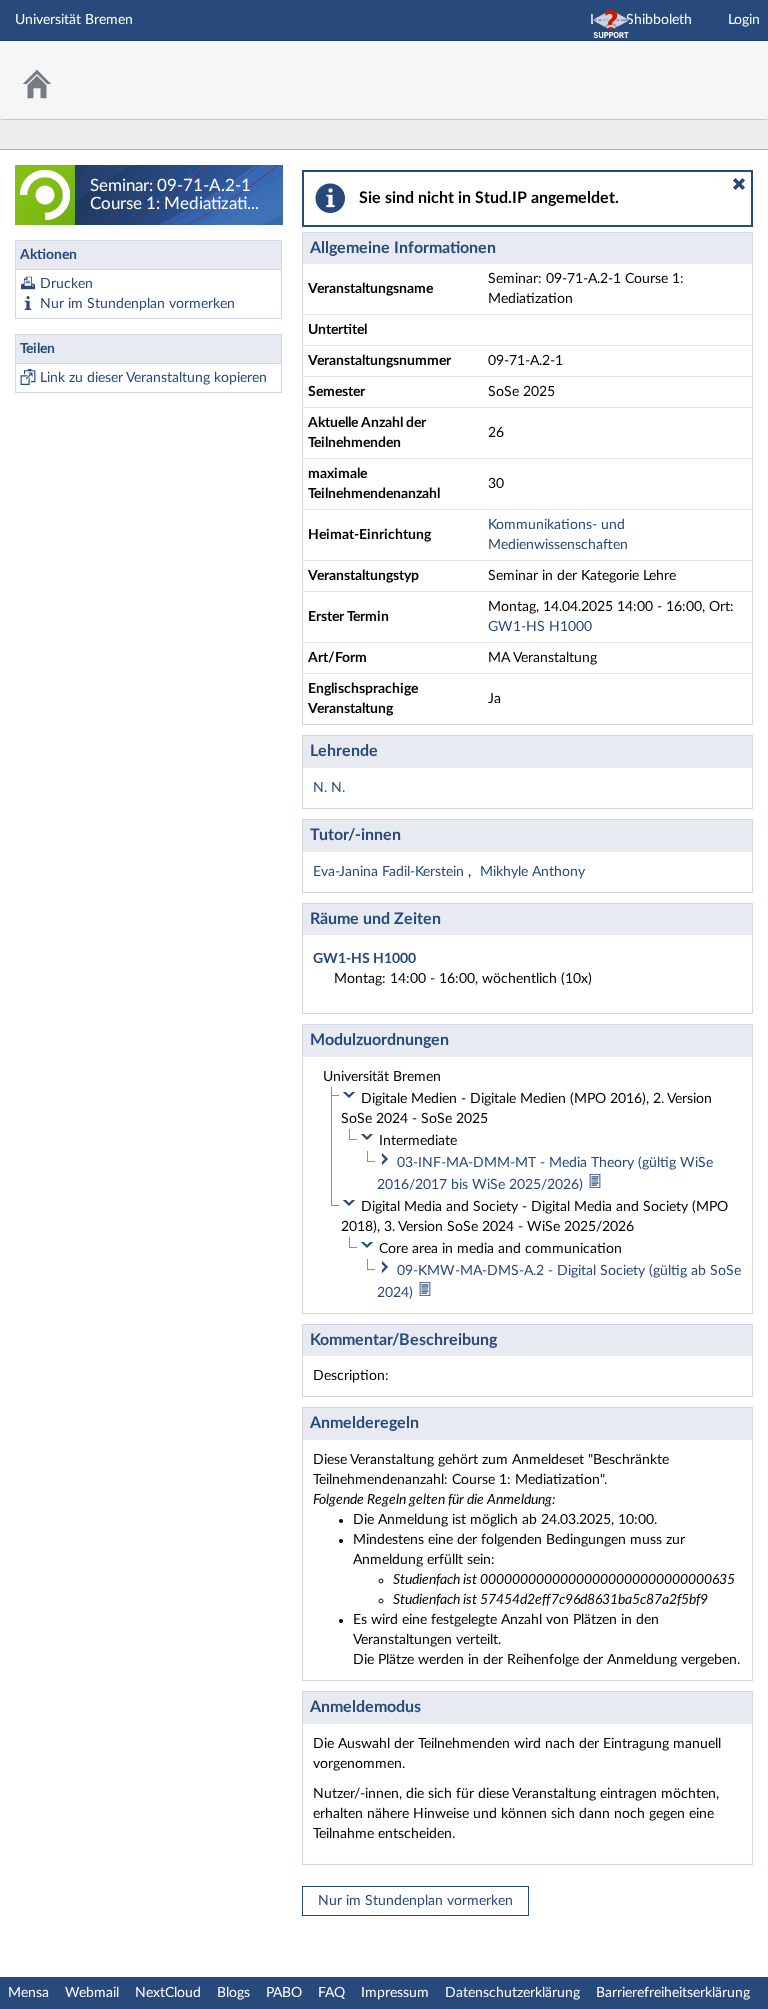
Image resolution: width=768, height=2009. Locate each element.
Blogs (233, 1993)
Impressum (395, 1993)
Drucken (66, 284)
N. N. (329, 788)
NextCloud (168, 1993)
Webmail (92, 1993)
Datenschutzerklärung (512, 1993)
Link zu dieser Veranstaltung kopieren (153, 378)
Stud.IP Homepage (691, 67)
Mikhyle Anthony (532, 872)
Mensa (28, 1993)
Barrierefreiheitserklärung (673, 1993)
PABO (284, 1993)
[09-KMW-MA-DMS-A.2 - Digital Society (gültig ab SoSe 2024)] (425, 1293)
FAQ (331, 1993)
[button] (739, 184)
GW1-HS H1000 (540, 627)
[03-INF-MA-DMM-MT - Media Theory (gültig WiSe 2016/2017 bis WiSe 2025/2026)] (595, 1185)
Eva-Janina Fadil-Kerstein (390, 872)
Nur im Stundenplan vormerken (137, 304)
